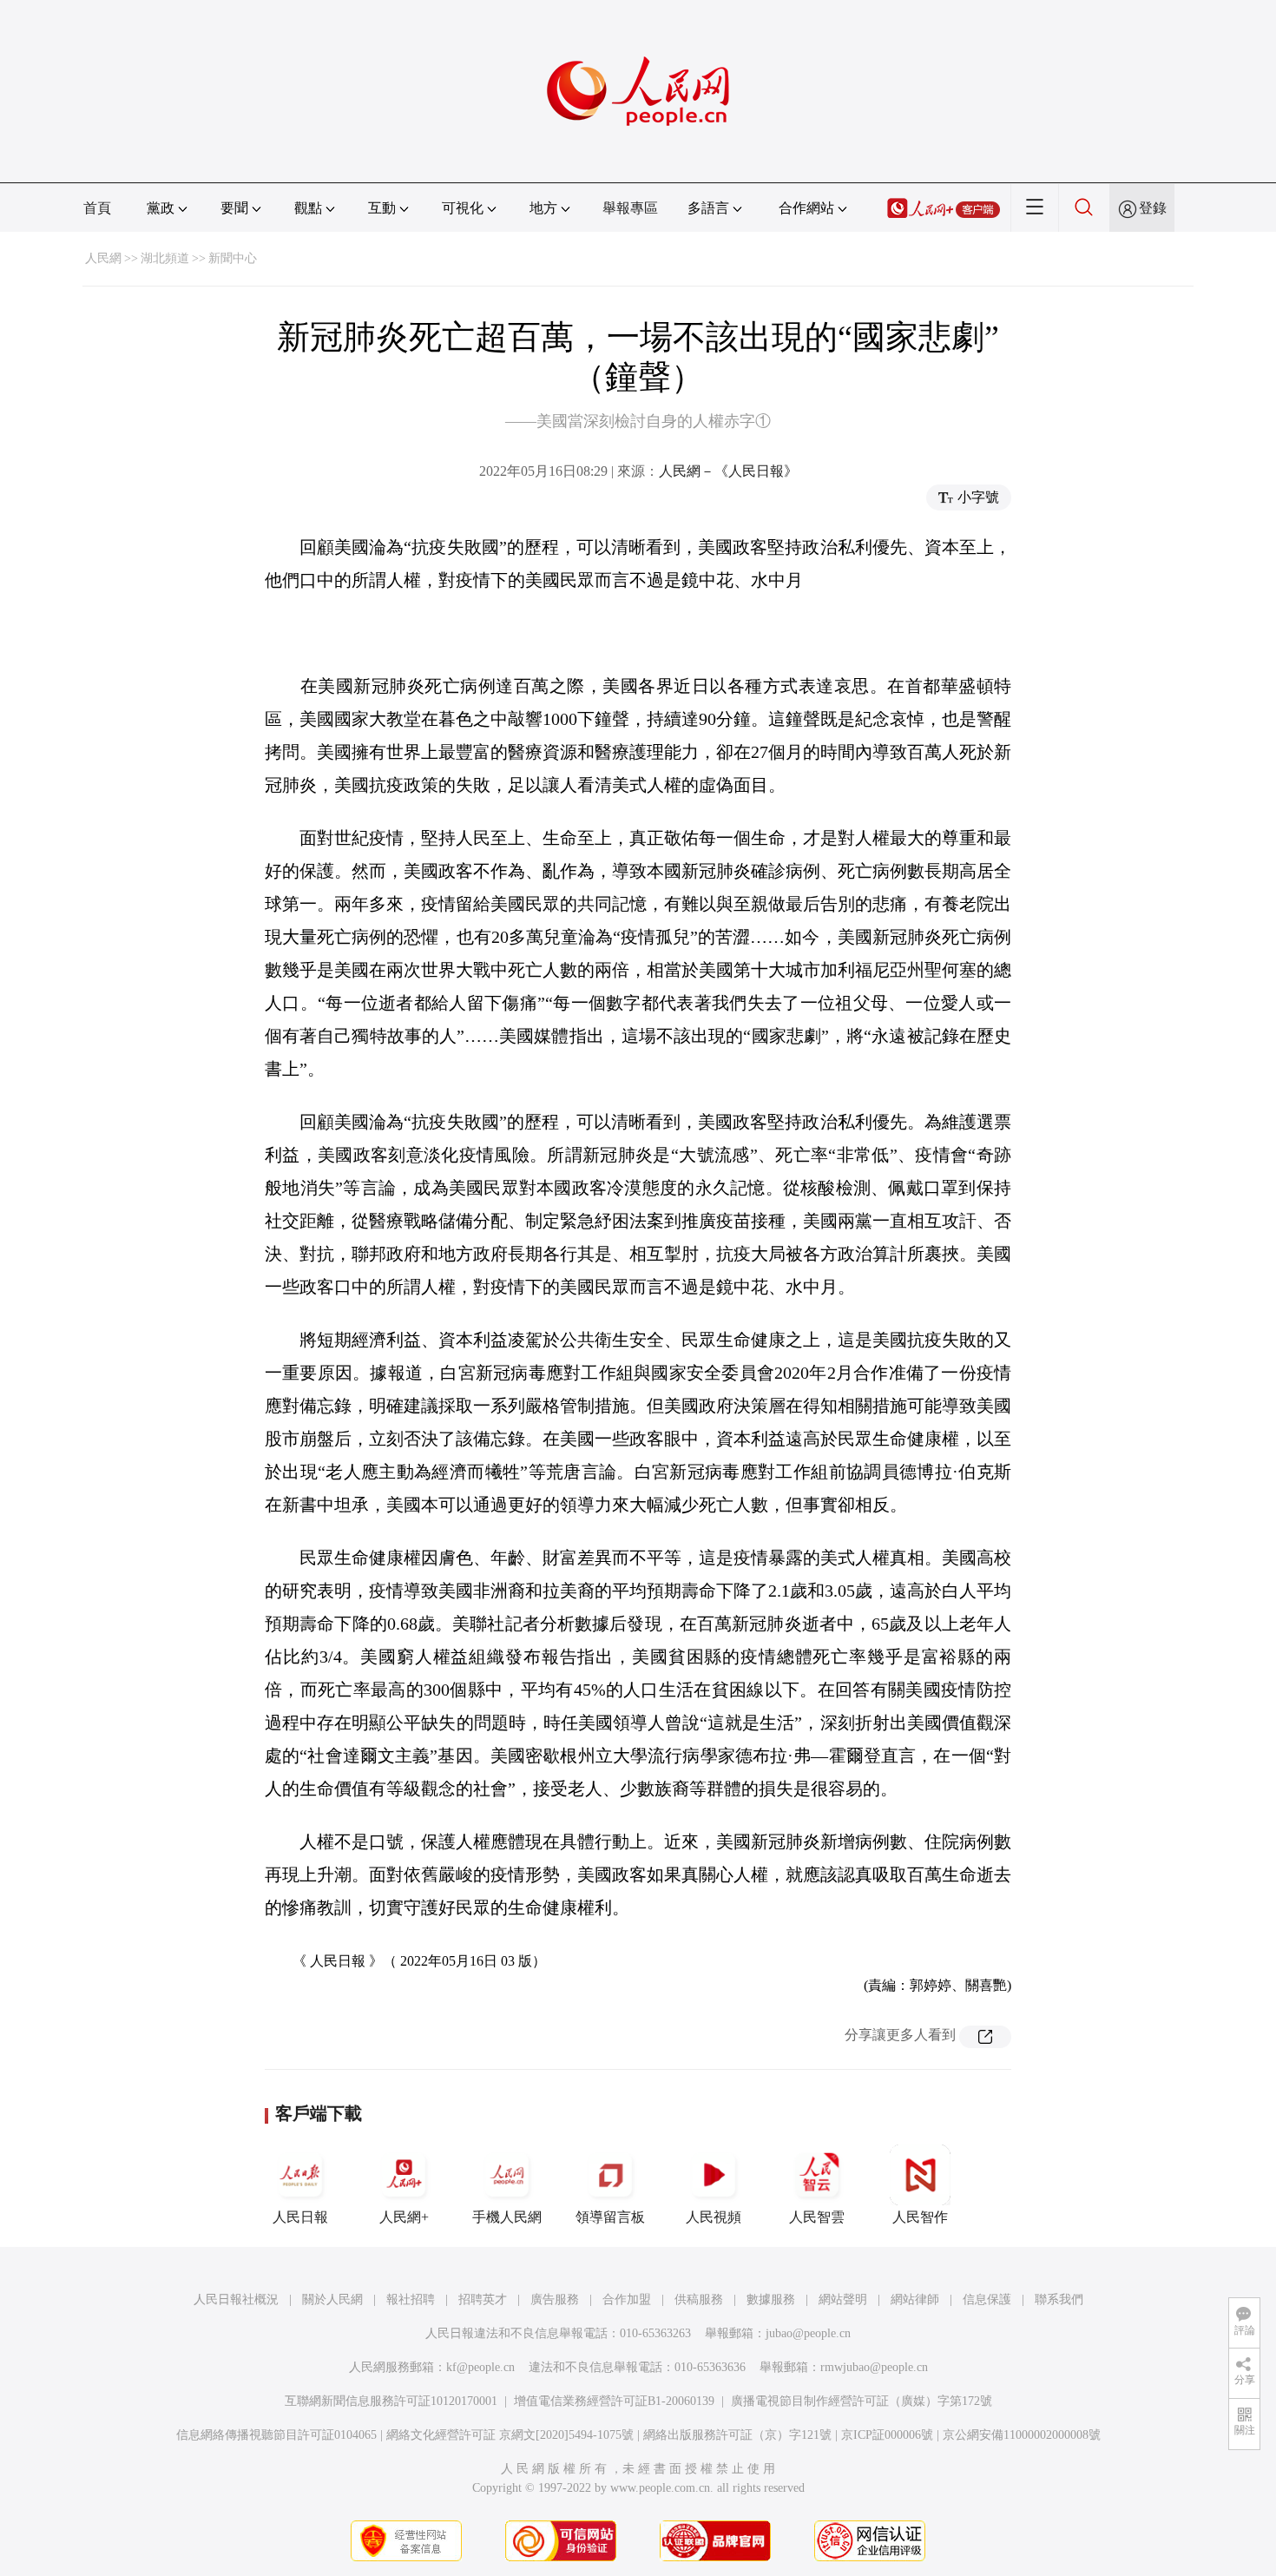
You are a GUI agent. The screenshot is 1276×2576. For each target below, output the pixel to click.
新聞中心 (233, 258)
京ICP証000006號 (887, 2435)
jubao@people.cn (808, 2333)
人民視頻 (714, 2217)
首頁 (97, 208)
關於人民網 (332, 2299)
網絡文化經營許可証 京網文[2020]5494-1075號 (510, 2435)
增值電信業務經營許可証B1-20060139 (614, 2401)
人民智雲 (817, 2217)
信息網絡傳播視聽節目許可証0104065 (276, 2435)
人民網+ (404, 2217)
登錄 (1153, 208)
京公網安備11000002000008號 (1022, 2435)
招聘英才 (483, 2299)
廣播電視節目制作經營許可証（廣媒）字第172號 (862, 2401)
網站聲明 (843, 2299)
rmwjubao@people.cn (874, 2367)
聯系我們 (1059, 2299)
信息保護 (987, 2299)
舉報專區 (630, 208)
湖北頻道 (165, 258)
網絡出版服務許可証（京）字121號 (737, 2435)
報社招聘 (411, 2299)
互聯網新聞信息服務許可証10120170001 (391, 2401)
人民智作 (920, 2217)
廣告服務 (555, 2299)
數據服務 (771, 2299)
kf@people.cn (480, 2367)
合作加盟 (627, 2299)
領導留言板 (610, 2217)
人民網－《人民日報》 (728, 471)
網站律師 (915, 2299)
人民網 (103, 258)
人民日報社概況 (236, 2299)
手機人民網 (507, 2217)
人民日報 (300, 2217)
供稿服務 (699, 2299)
